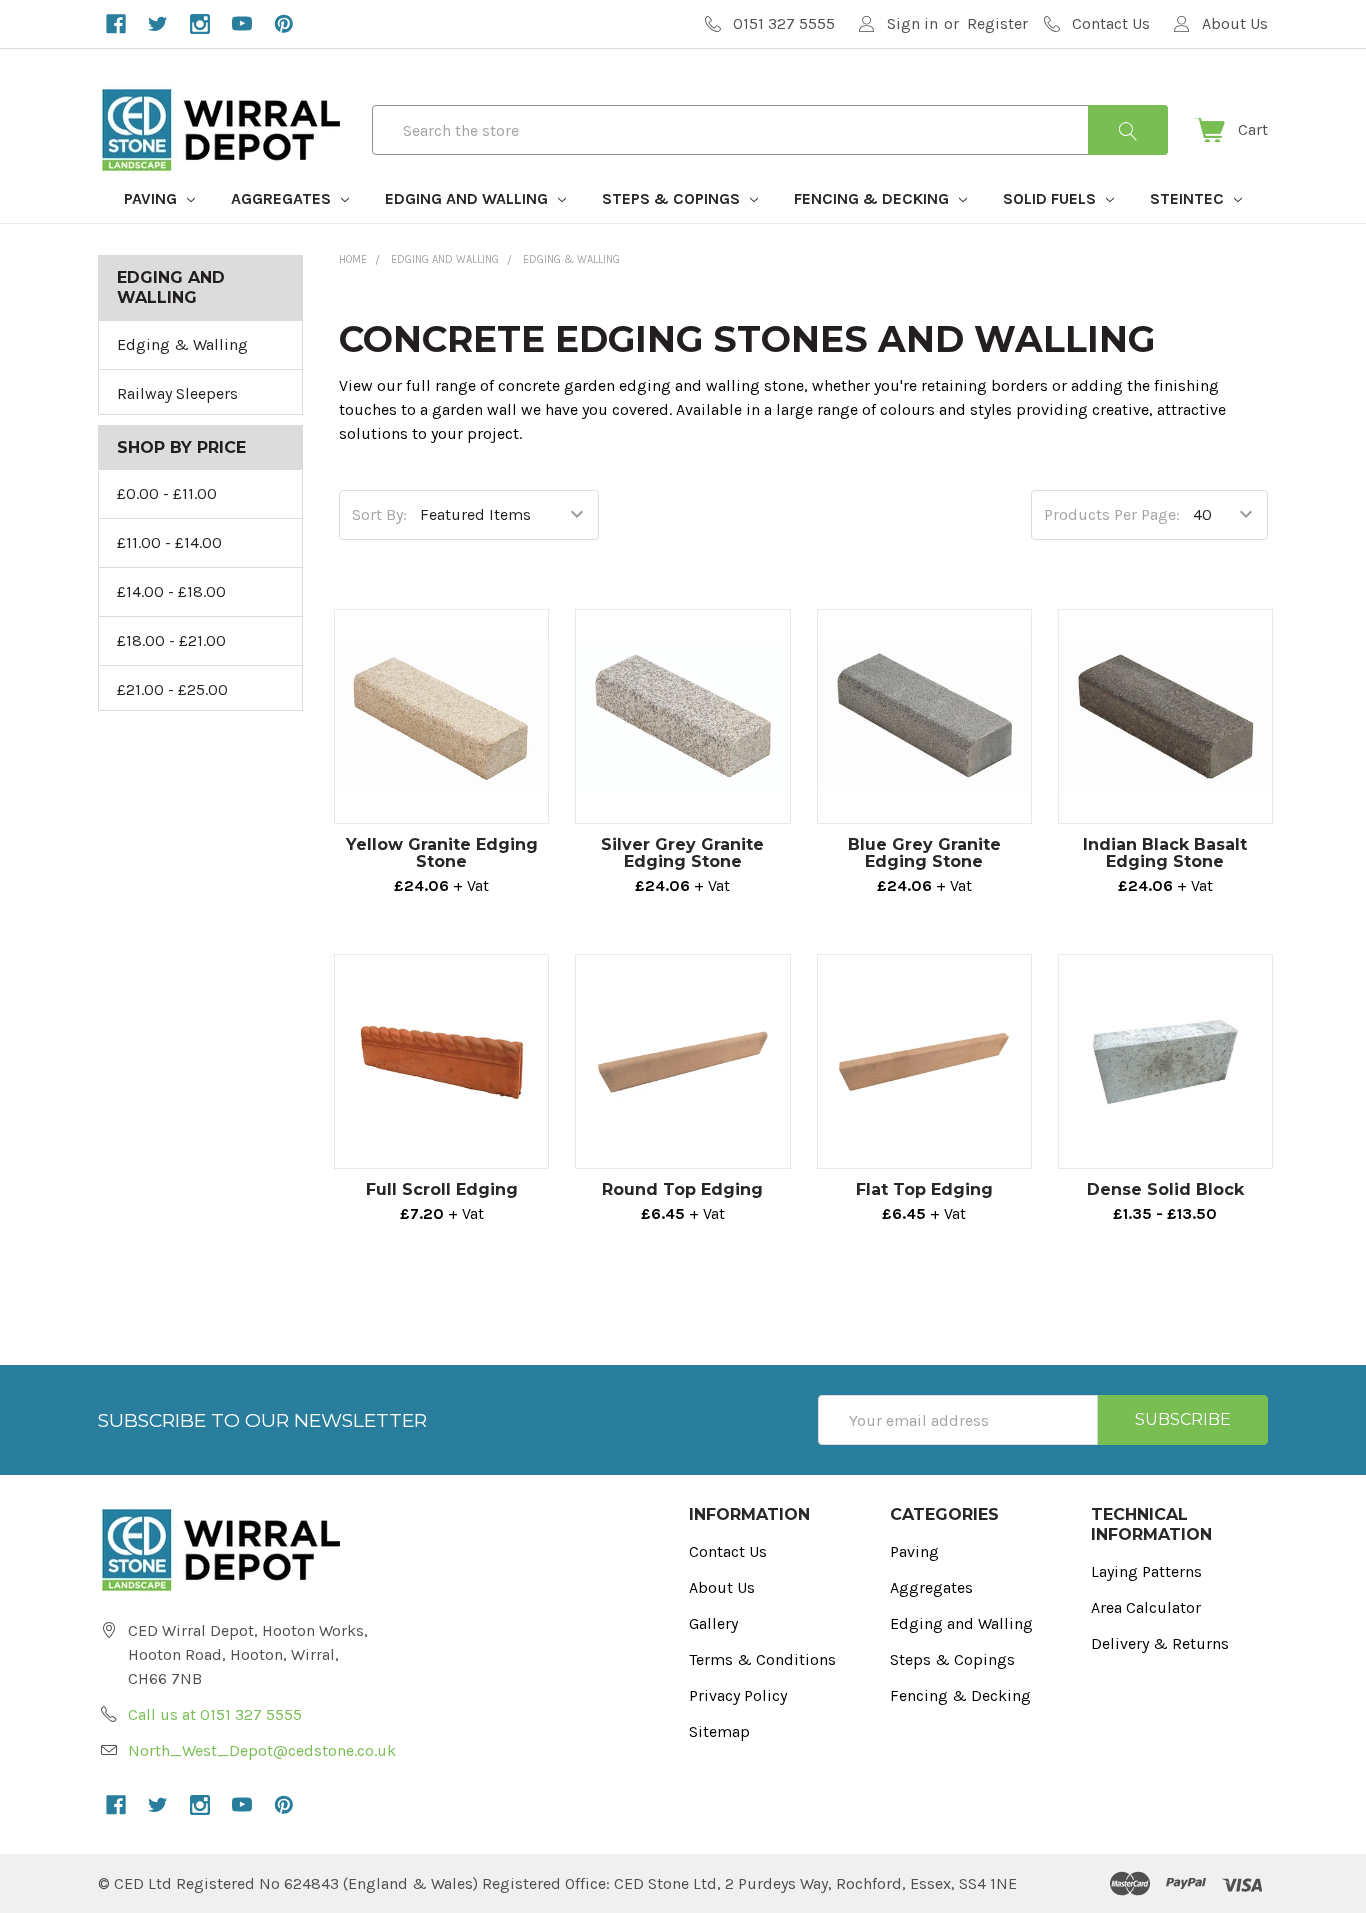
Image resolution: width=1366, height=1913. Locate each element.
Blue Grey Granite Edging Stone (924, 853)
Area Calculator (1146, 1607)
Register (997, 23)
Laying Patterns (1146, 1571)
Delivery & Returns (1160, 1643)
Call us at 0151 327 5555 (215, 1714)
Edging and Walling (468, 198)
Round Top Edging (682, 1189)
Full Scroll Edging (442, 1189)
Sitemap (719, 1731)
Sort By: (379, 514)
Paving (152, 198)
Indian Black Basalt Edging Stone (1165, 853)
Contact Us (728, 1551)
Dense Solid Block (1165, 1189)
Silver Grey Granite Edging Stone (682, 853)
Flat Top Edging (924, 1189)
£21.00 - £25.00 (172, 689)
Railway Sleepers (177, 393)
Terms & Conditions (762, 1659)
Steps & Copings (673, 198)
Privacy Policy (738, 1695)
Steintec (1189, 198)
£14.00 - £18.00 (171, 591)
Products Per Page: (1112, 514)
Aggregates (283, 198)
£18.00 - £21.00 (171, 640)
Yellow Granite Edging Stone (442, 853)
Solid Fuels (1051, 198)
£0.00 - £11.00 (167, 493)
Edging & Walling (182, 344)
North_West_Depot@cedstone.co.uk (262, 1750)
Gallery (713, 1623)
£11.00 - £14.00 (169, 542)
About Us (722, 1587)
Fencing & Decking (873, 198)
